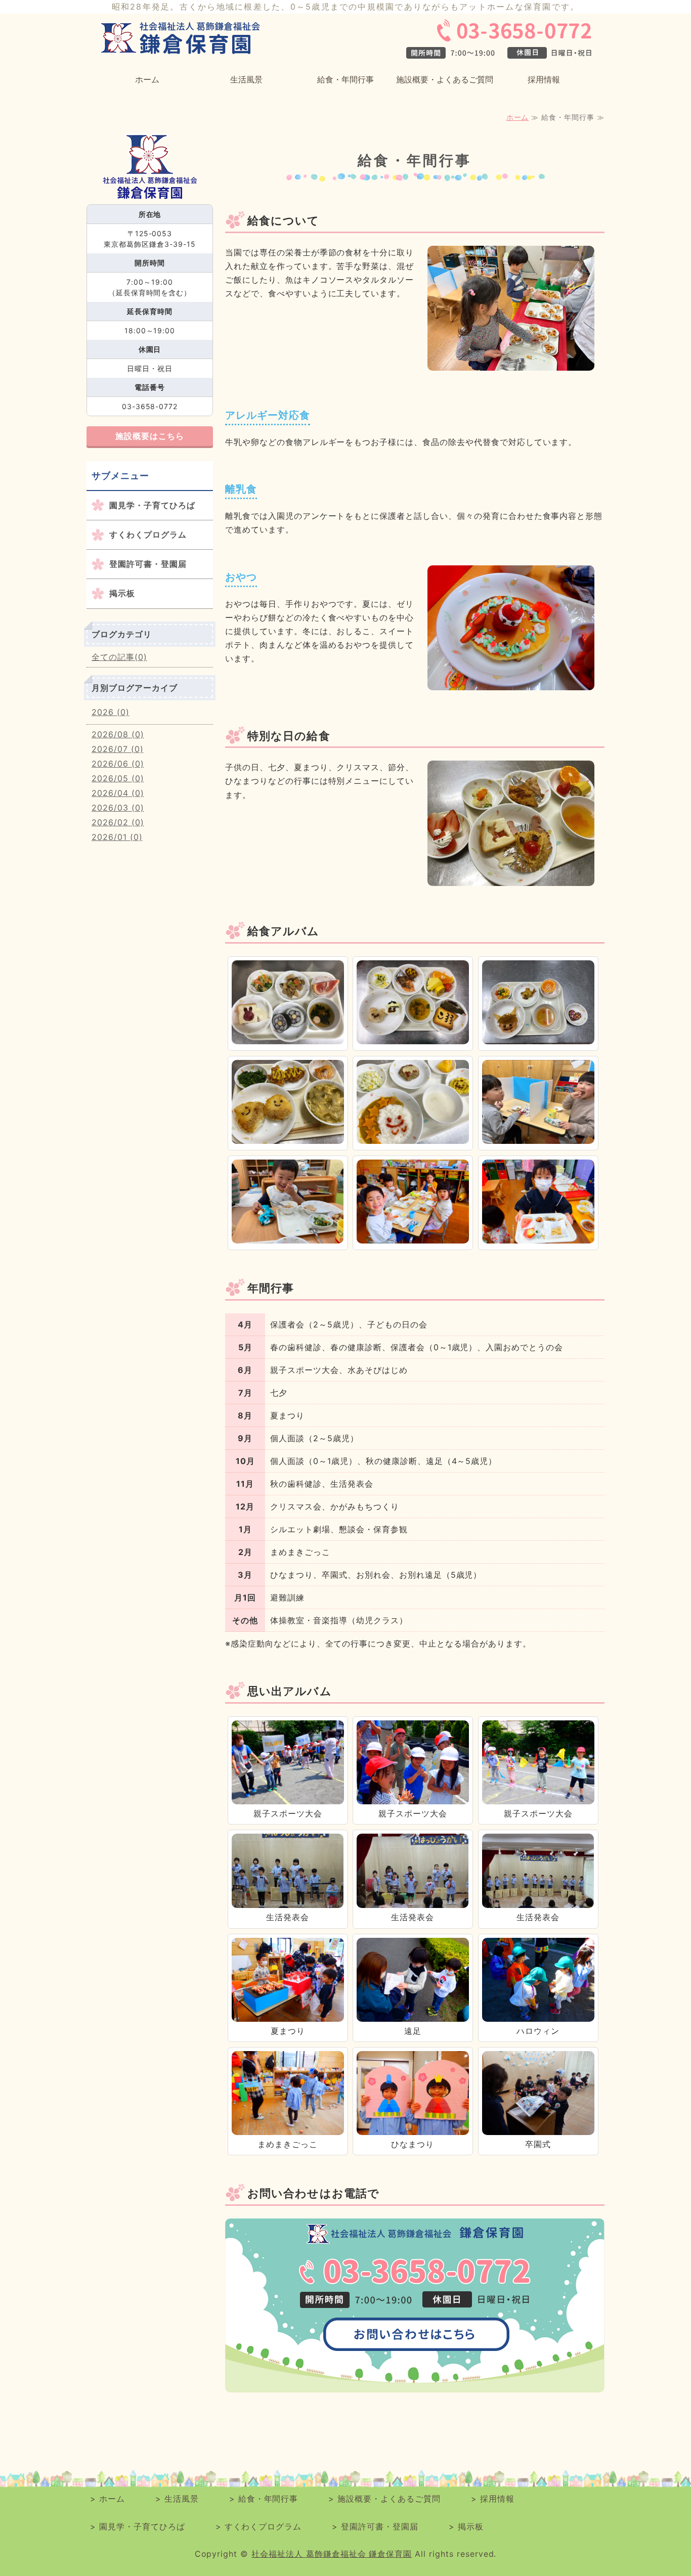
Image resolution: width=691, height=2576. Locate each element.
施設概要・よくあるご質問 (445, 79)
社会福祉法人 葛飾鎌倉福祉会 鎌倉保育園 (332, 2554)
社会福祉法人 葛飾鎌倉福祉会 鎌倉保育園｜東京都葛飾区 (184, 39)
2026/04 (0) (118, 793)
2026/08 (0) (118, 734)
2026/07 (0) (118, 749)
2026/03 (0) (118, 808)
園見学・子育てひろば (152, 505)
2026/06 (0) (118, 764)
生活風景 (246, 79)
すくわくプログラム (148, 535)
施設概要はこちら (150, 436)
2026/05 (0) (118, 778)
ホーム (147, 79)
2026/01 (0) (117, 837)
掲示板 (122, 593)
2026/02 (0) (118, 822)
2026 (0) (111, 712)
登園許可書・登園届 (148, 564)
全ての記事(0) (119, 657)
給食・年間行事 (345, 79)
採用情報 (544, 79)
